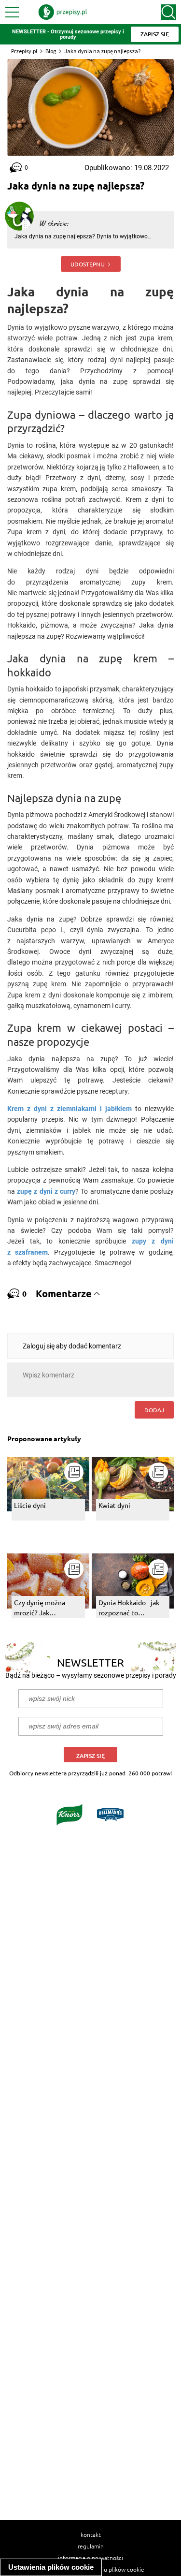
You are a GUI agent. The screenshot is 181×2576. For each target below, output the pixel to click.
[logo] (63, 12)
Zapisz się (90, 1756)
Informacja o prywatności (90, 2558)
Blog (51, 51)
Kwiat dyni (114, 1505)
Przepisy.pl (24, 51)
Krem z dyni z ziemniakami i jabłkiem (70, 1109)
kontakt (91, 2534)
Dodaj (154, 1410)
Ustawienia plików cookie (51, 2567)
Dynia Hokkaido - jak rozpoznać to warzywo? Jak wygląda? (129, 1608)
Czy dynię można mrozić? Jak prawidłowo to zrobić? (48, 1608)
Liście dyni (30, 1505)
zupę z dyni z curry (46, 1191)
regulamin (91, 2546)
